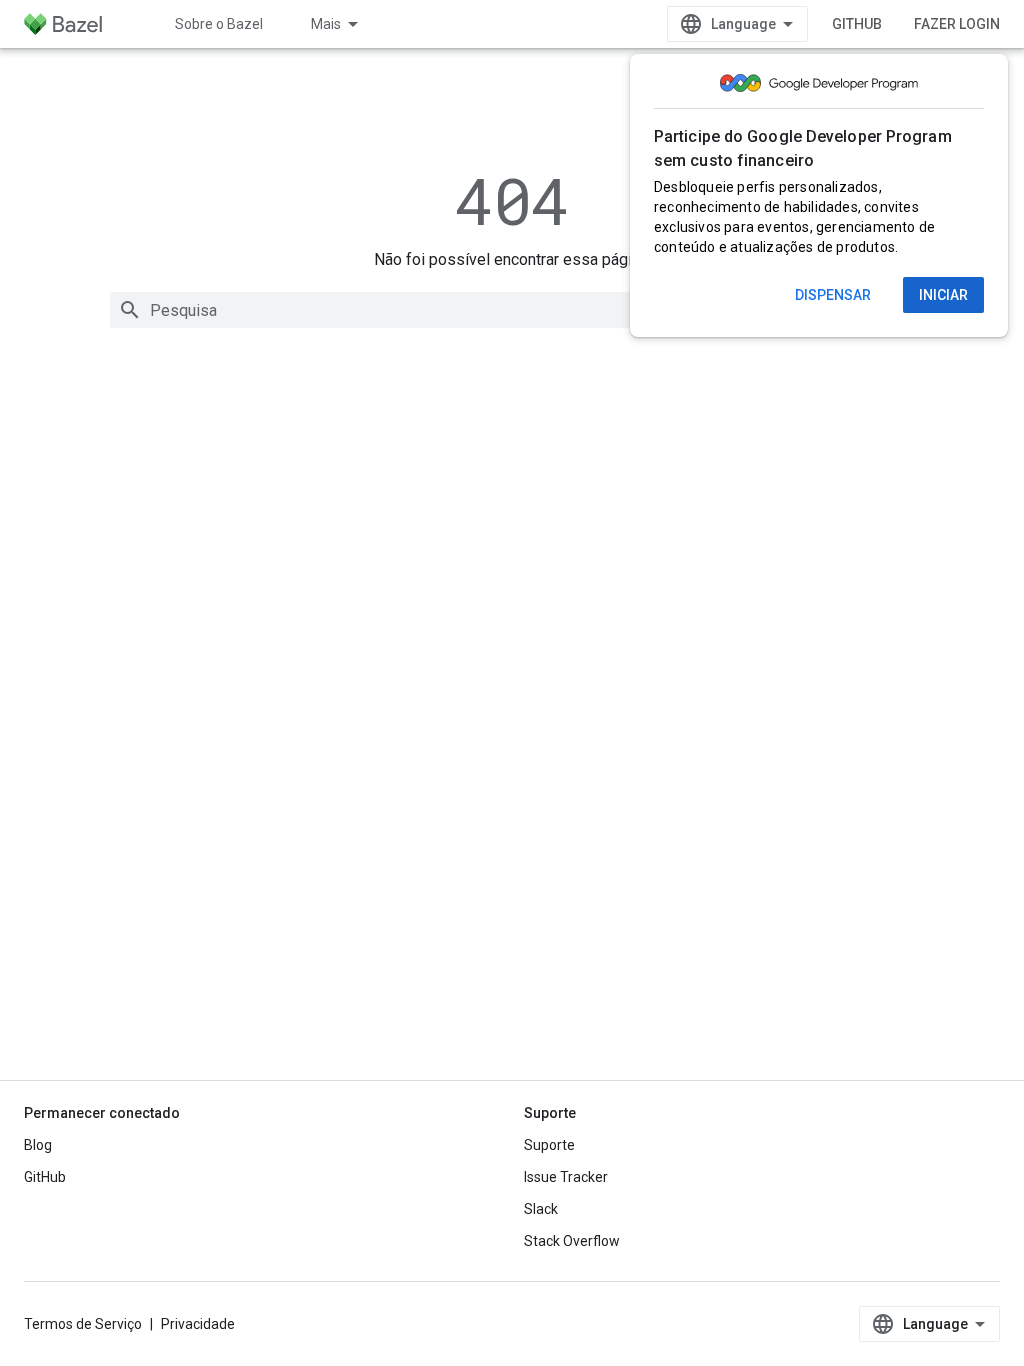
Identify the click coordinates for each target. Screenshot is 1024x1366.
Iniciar (943, 295)
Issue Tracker (566, 1177)
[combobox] (512, 310)
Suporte (549, 1145)
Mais (326, 24)
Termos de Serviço (83, 1324)
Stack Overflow (572, 1241)
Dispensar (833, 295)
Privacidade (198, 1324)
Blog (38, 1145)
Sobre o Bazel (219, 24)
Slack (541, 1209)
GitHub (857, 24)
